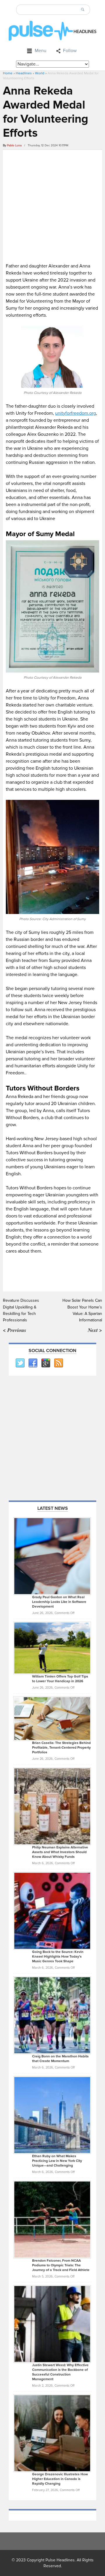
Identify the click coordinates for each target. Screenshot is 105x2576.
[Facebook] (33, 1363)
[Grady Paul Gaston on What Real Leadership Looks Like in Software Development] (52, 1556)
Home (8, 73)
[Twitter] (20, 1363)
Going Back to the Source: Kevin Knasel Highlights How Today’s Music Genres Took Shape (58, 1957)
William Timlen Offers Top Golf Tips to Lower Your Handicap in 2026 (60, 1679)
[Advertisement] (52, 205)
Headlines (24, 73)
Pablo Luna (14, 145)
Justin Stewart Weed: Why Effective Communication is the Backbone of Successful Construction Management (60, 2372)
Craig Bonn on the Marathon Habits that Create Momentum (60, 2059)
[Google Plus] (45, 1363)
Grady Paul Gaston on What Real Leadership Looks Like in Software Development (59, 1602)
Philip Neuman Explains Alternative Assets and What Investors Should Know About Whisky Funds (60, 1852)
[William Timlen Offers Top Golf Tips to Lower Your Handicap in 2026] (52, 1648)
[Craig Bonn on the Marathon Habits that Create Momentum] (52, 2015)
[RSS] (58, 1363)
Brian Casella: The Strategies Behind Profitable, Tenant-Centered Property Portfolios (61, 1748)
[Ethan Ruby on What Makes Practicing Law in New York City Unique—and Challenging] (52, 2115)
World (40, 73)
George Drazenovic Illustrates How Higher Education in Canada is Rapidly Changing (60, 2479)
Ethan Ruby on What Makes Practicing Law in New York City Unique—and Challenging (57, 2161)
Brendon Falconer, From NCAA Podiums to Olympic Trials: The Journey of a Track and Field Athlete (61, 2265)
